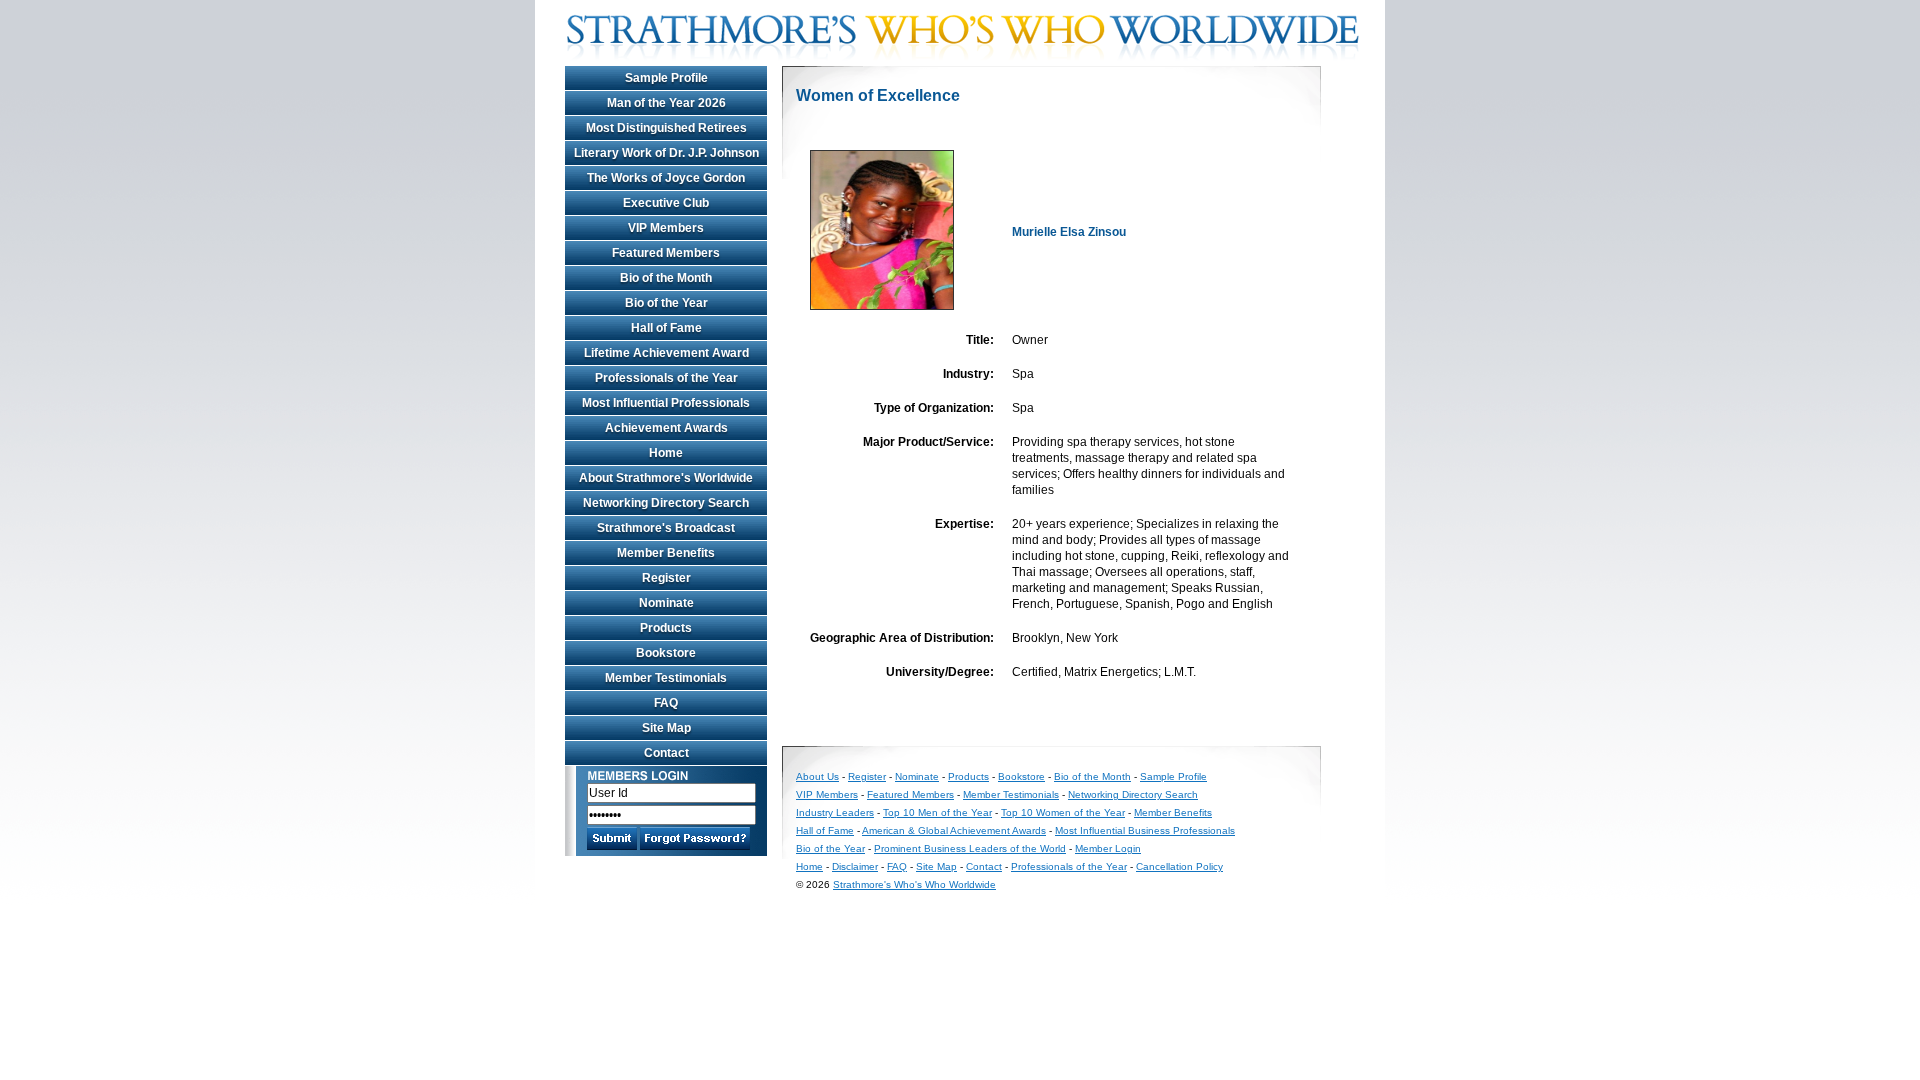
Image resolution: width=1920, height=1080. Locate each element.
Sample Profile (666, 78)
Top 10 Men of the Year (937, 812)
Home (666, 453)
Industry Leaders (835, 812)
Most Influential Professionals (666, 403)
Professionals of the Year (666, 378)
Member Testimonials (666, 678)
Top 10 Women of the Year (1063, 812)
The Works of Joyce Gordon (666, 178)
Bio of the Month (666, 278)
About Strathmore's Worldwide (666, 478)
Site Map (666, 728)
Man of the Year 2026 (666, 103)
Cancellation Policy (1179, 866)
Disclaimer (855, 866)
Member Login (1108, 848)
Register (666, 578)
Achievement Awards (666, 428)
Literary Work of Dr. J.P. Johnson (666, 153)
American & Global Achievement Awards (954, 830)
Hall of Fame (666, 328)
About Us (817, 776)
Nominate (666, 603)
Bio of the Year (666, 303)
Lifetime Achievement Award (666, 353)
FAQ (666, 703)
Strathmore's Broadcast (666, 528)
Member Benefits (666, 553)
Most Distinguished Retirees (666, 128)
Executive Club (666, 203)
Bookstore (666, 653)
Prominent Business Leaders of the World (970, 848)
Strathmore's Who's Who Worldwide (914, 884)
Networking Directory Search (666, 503)
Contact (666, 753)
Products (666, 628)
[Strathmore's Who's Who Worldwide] (970, 62)
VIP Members (666, 228)
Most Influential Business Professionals (1145, 830)
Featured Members (666, 253)
